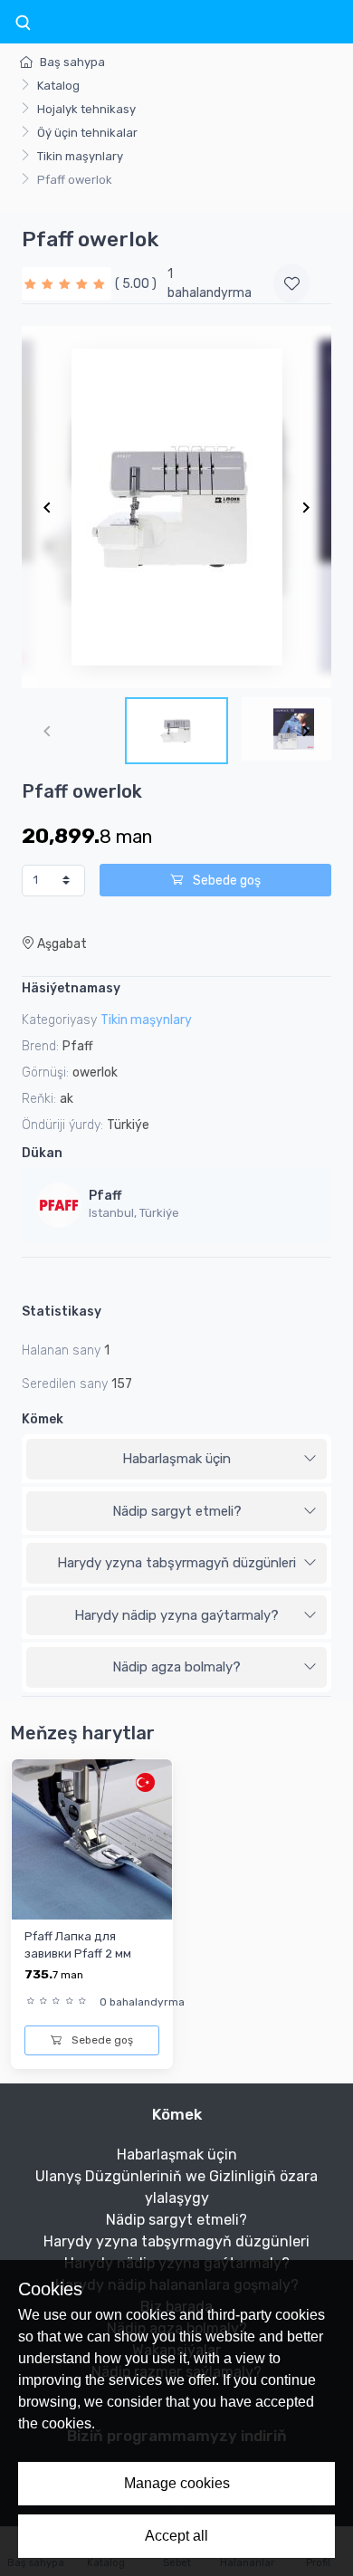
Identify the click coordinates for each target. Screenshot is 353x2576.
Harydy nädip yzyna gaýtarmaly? (176, 1615)
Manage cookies (177, 2483)
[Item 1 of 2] (176, 507)
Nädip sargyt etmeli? (177, 1511)
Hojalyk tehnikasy (86, 109)
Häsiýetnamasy (71, 988)
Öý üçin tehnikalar (87, 133)
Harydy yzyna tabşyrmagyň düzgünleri (176, 1563)
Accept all (176, 2536)
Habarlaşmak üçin (176, 1459)
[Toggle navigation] (23, 24)
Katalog (58, 86)
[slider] (67, 283)
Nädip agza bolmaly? (176, 1667)
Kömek (43, 1419)
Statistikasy (62, 1312)
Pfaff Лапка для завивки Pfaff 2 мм (78, 1945)
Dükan (42, 1153)
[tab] (176, 1460)
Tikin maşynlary (80, 156)
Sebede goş (225, 881)
